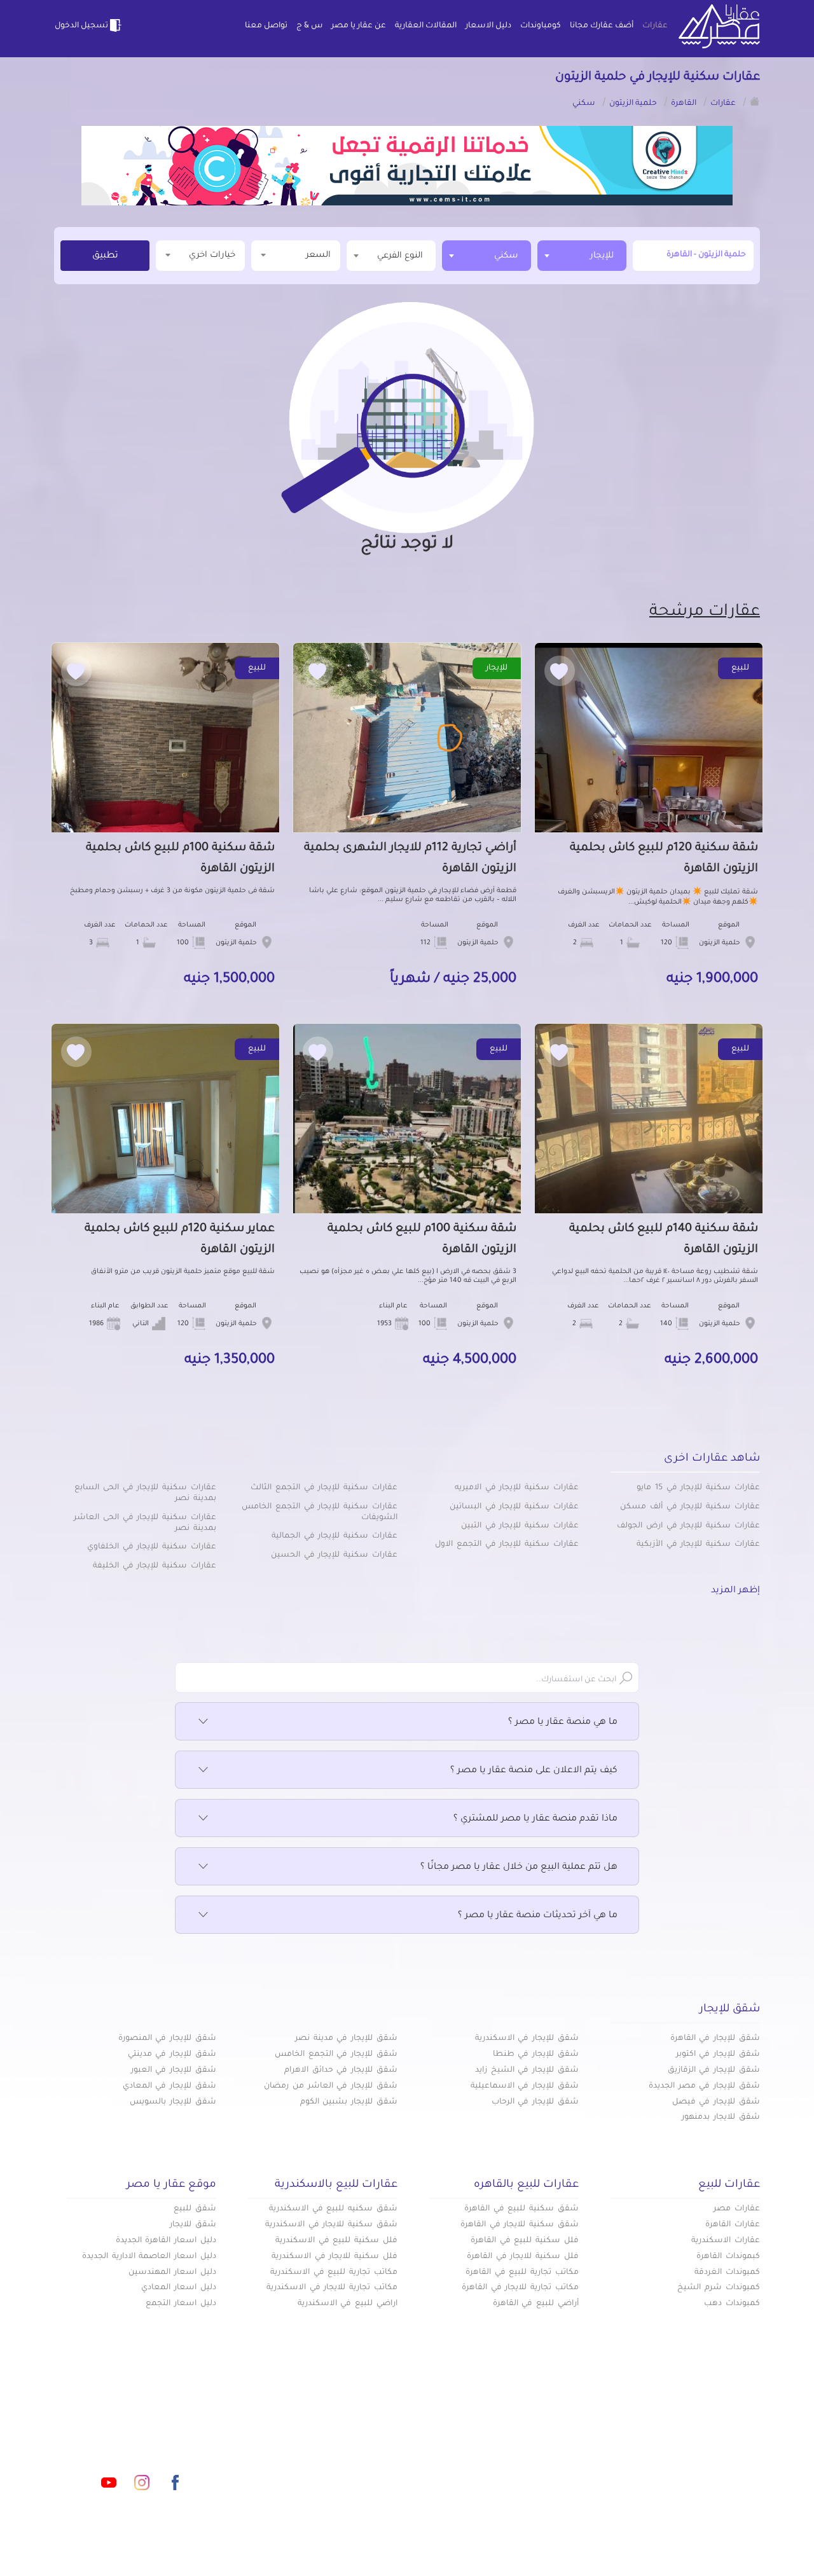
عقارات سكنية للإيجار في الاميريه (517, 1488)
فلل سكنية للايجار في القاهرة (523, 2257)
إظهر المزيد (735, 1591)
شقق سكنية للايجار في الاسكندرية (331, 2225)
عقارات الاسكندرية (726, 2241)
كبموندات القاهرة (728, 2257)
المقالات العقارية (426, 26)
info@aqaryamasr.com (114, 2426)
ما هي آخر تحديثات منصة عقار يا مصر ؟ (538, 1916)
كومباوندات (541, 26)
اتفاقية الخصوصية (314, 2467)
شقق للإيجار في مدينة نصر (346, 2039)
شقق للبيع (195, 2209)
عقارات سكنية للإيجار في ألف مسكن (690, 1507)
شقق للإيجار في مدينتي (172, 2055)
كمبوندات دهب (732, 2304)
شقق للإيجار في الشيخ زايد (527, 2070)
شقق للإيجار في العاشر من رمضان (331, 2086)
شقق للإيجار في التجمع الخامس (336, 2055)
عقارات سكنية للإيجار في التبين (520, 1526)
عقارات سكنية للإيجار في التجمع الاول (507, 1545)
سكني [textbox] (506, 256)
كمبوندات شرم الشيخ (719, 2288)
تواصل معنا (266, 26)
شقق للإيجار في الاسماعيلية (525, 2086)
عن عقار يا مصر (359, 26)
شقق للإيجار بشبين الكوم (349, 2102)
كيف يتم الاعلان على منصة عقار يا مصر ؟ (534, 1771)
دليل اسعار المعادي (179, 2288)
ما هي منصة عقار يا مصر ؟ (563, 1723)
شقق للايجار (193, 2225)
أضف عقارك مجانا (602, 26)
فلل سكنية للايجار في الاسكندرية (335, 2257)
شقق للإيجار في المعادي (169, 2086)
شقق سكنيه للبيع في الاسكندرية (333, 2209)
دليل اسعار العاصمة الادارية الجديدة (149, 2257)
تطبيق (105, 256)
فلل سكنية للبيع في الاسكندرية (336, 2241)
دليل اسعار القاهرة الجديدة (166, 2241)
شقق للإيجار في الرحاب (535, 2102)
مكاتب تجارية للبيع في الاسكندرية (334, 2273)
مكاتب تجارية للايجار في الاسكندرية (332, 2288)
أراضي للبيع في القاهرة (536, 2304)
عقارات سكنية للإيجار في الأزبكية (698, 1545)
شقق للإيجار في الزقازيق (714, 2070)
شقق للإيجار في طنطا (536, 2055)
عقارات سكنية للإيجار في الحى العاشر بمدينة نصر (145, 1523)
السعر (318, 255)
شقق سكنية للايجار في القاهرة (520, 2225)
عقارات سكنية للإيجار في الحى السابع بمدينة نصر (145, 1493)
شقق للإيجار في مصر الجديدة (704, 2086)
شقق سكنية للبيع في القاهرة (521, 2209)
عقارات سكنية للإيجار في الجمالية (335, 1536)
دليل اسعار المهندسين (172, 2273)
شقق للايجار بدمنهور (721, 2118)
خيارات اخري (212, 255)
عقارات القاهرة (733, 2225)
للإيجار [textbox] (602, 256)
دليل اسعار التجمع (181, 2304)
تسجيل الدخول (81, 26)
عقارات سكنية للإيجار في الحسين (334, 1555)
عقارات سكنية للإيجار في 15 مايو (698, 1488)
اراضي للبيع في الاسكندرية (348, 2304)
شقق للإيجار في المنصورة (167, 2039)
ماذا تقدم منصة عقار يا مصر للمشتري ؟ (535, 1819)
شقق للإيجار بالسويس (173, 2102)
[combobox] (582, 256)
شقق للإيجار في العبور (174, 2070)
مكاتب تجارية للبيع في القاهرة (522, 2273)
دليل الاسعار (488, 26)
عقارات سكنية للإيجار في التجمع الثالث (324, 1488)
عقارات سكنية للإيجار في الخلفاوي (152, 1547)
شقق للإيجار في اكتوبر (718, 2055)
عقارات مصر (737, 2209)
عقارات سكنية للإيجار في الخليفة (155, 1566)
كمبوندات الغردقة (727, 2273)
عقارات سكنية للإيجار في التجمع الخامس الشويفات (320, 1512)
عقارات (655, 26)
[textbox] (391, 255)
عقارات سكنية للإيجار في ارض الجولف (688, 1526)
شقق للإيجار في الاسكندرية (527, 2039)
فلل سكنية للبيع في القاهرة (525, 2241)
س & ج (309, 26)
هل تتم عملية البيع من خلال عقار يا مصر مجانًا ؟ (519, 1868)
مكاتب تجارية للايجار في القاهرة (520, 2288)
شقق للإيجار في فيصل (716, 2102)
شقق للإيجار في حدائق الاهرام (341, 2070)
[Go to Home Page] (755, 101)
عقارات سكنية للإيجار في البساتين (514, 1507)
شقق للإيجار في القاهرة (715, 2039)
